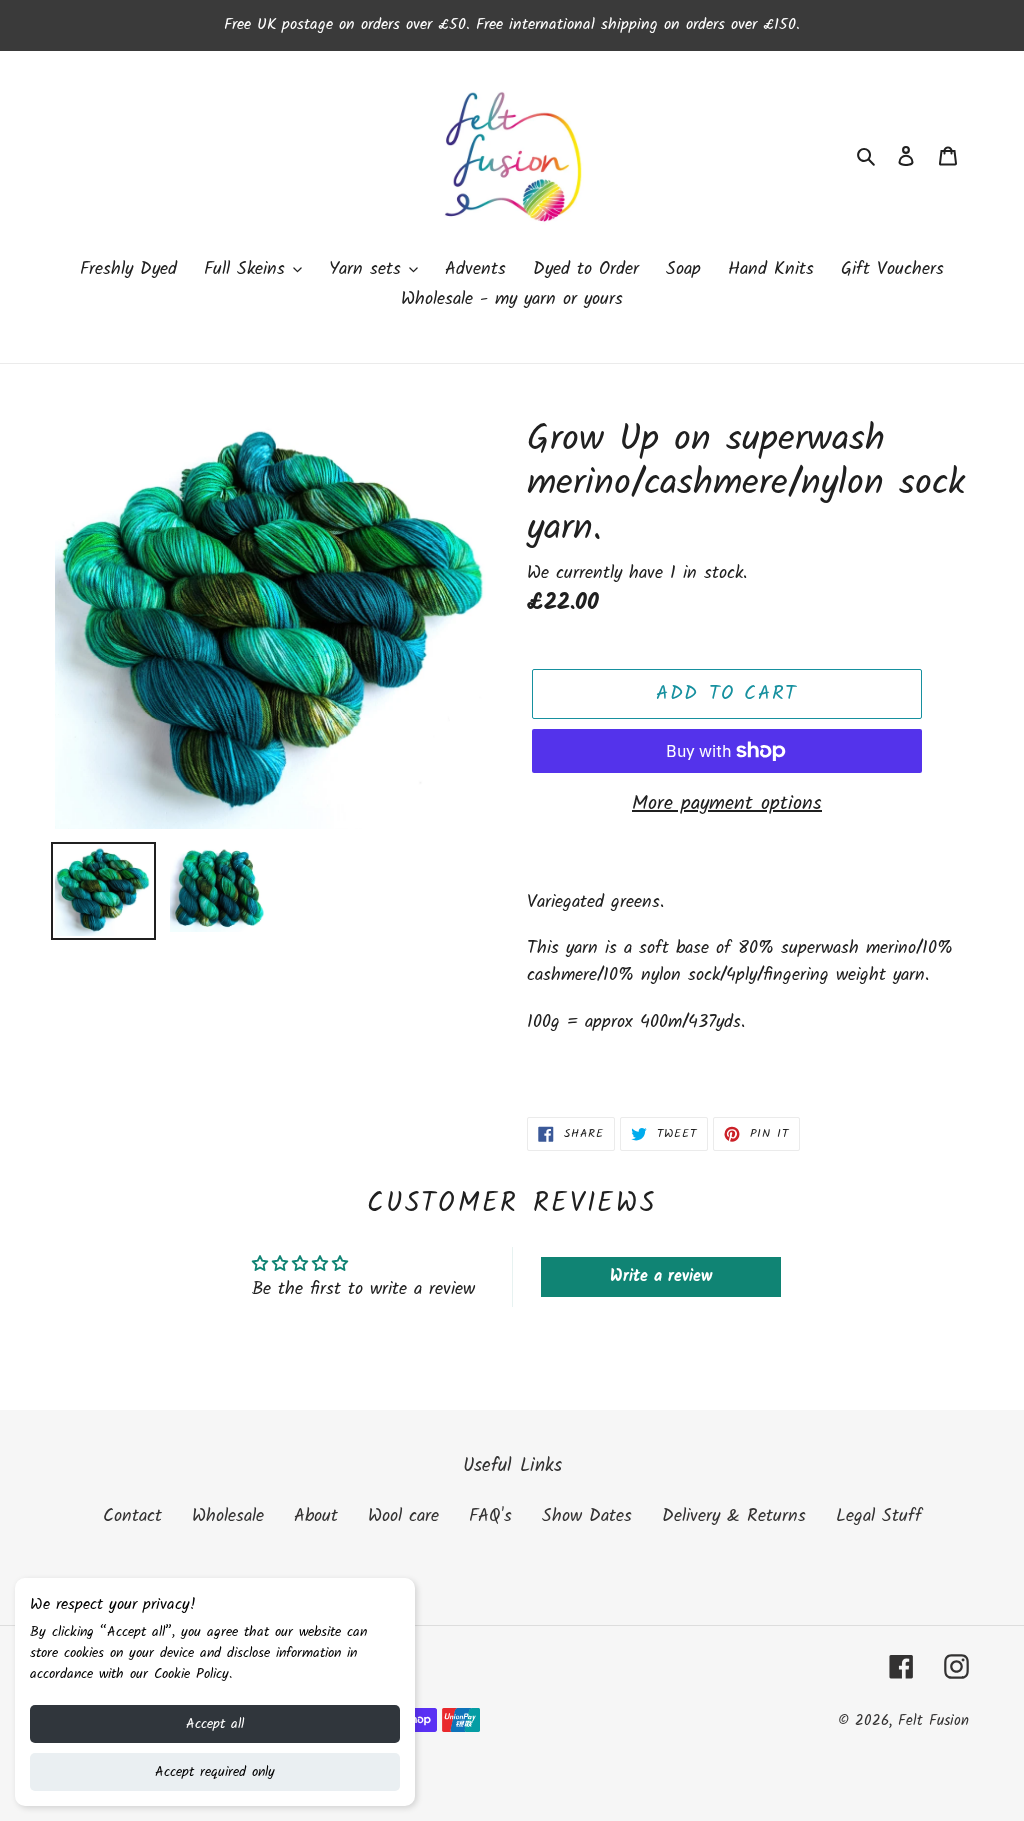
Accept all (215, 1724)
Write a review (661, 1276)
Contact (132, 1516)
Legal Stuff (879, 1516)
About (316, 1516)
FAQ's (490, 1516)
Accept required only (215, 1772)
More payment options (727, 804)
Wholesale (228, 1516)
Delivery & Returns (734, 1516)
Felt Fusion (933, 1721)
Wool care (403, 1516)
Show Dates (587, 1516)
